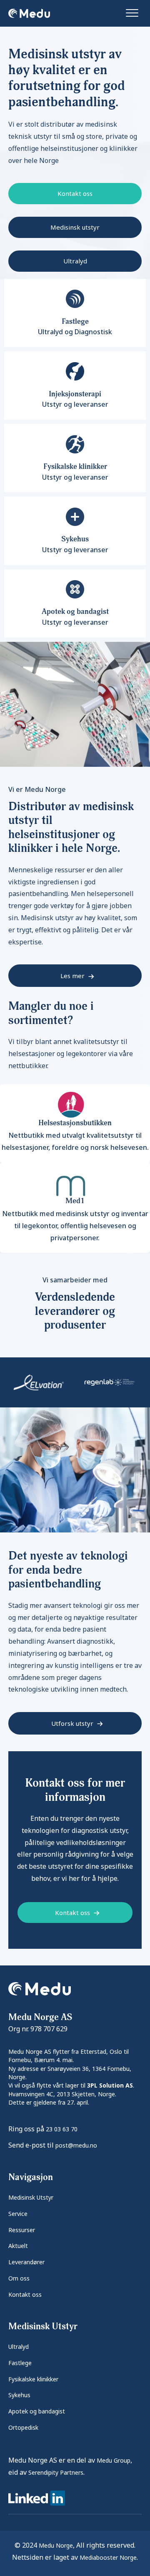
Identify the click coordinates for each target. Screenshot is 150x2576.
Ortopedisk (23, 2427)
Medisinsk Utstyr (31, 2197)
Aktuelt (18, 2246)
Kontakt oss (25, 2294)
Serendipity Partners (56, 2472)
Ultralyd (19, 2347)
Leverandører (26, 2262)
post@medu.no (76, 2145)
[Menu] (132, 13)
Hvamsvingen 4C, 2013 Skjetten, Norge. (62, 2094)
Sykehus (19, 2395)
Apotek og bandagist (37, 2411)
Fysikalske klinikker (33, 2379)
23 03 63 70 (62, 2129)
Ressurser (22, 2230)
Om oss (19, 2278)
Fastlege (20, 2363)
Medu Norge (56, 2545)
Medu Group (114, 2460)
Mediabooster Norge (108, 2557)
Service (18, 2214)
